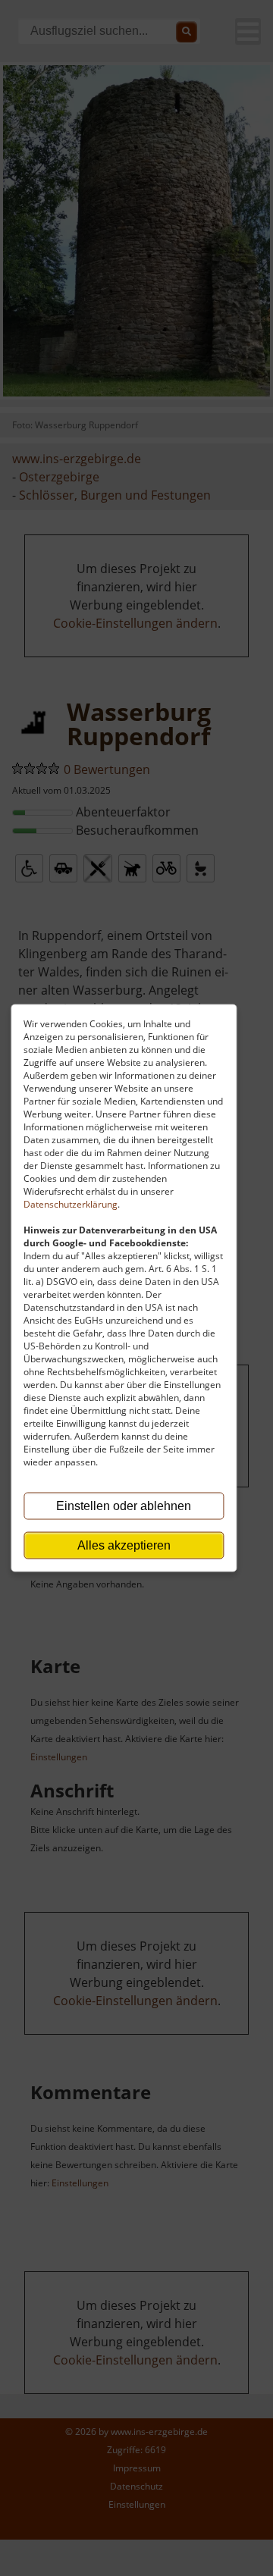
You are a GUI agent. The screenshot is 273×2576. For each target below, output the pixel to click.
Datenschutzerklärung (71, 1204)
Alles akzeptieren (124, 1545)
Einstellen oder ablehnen (124, 1506)
